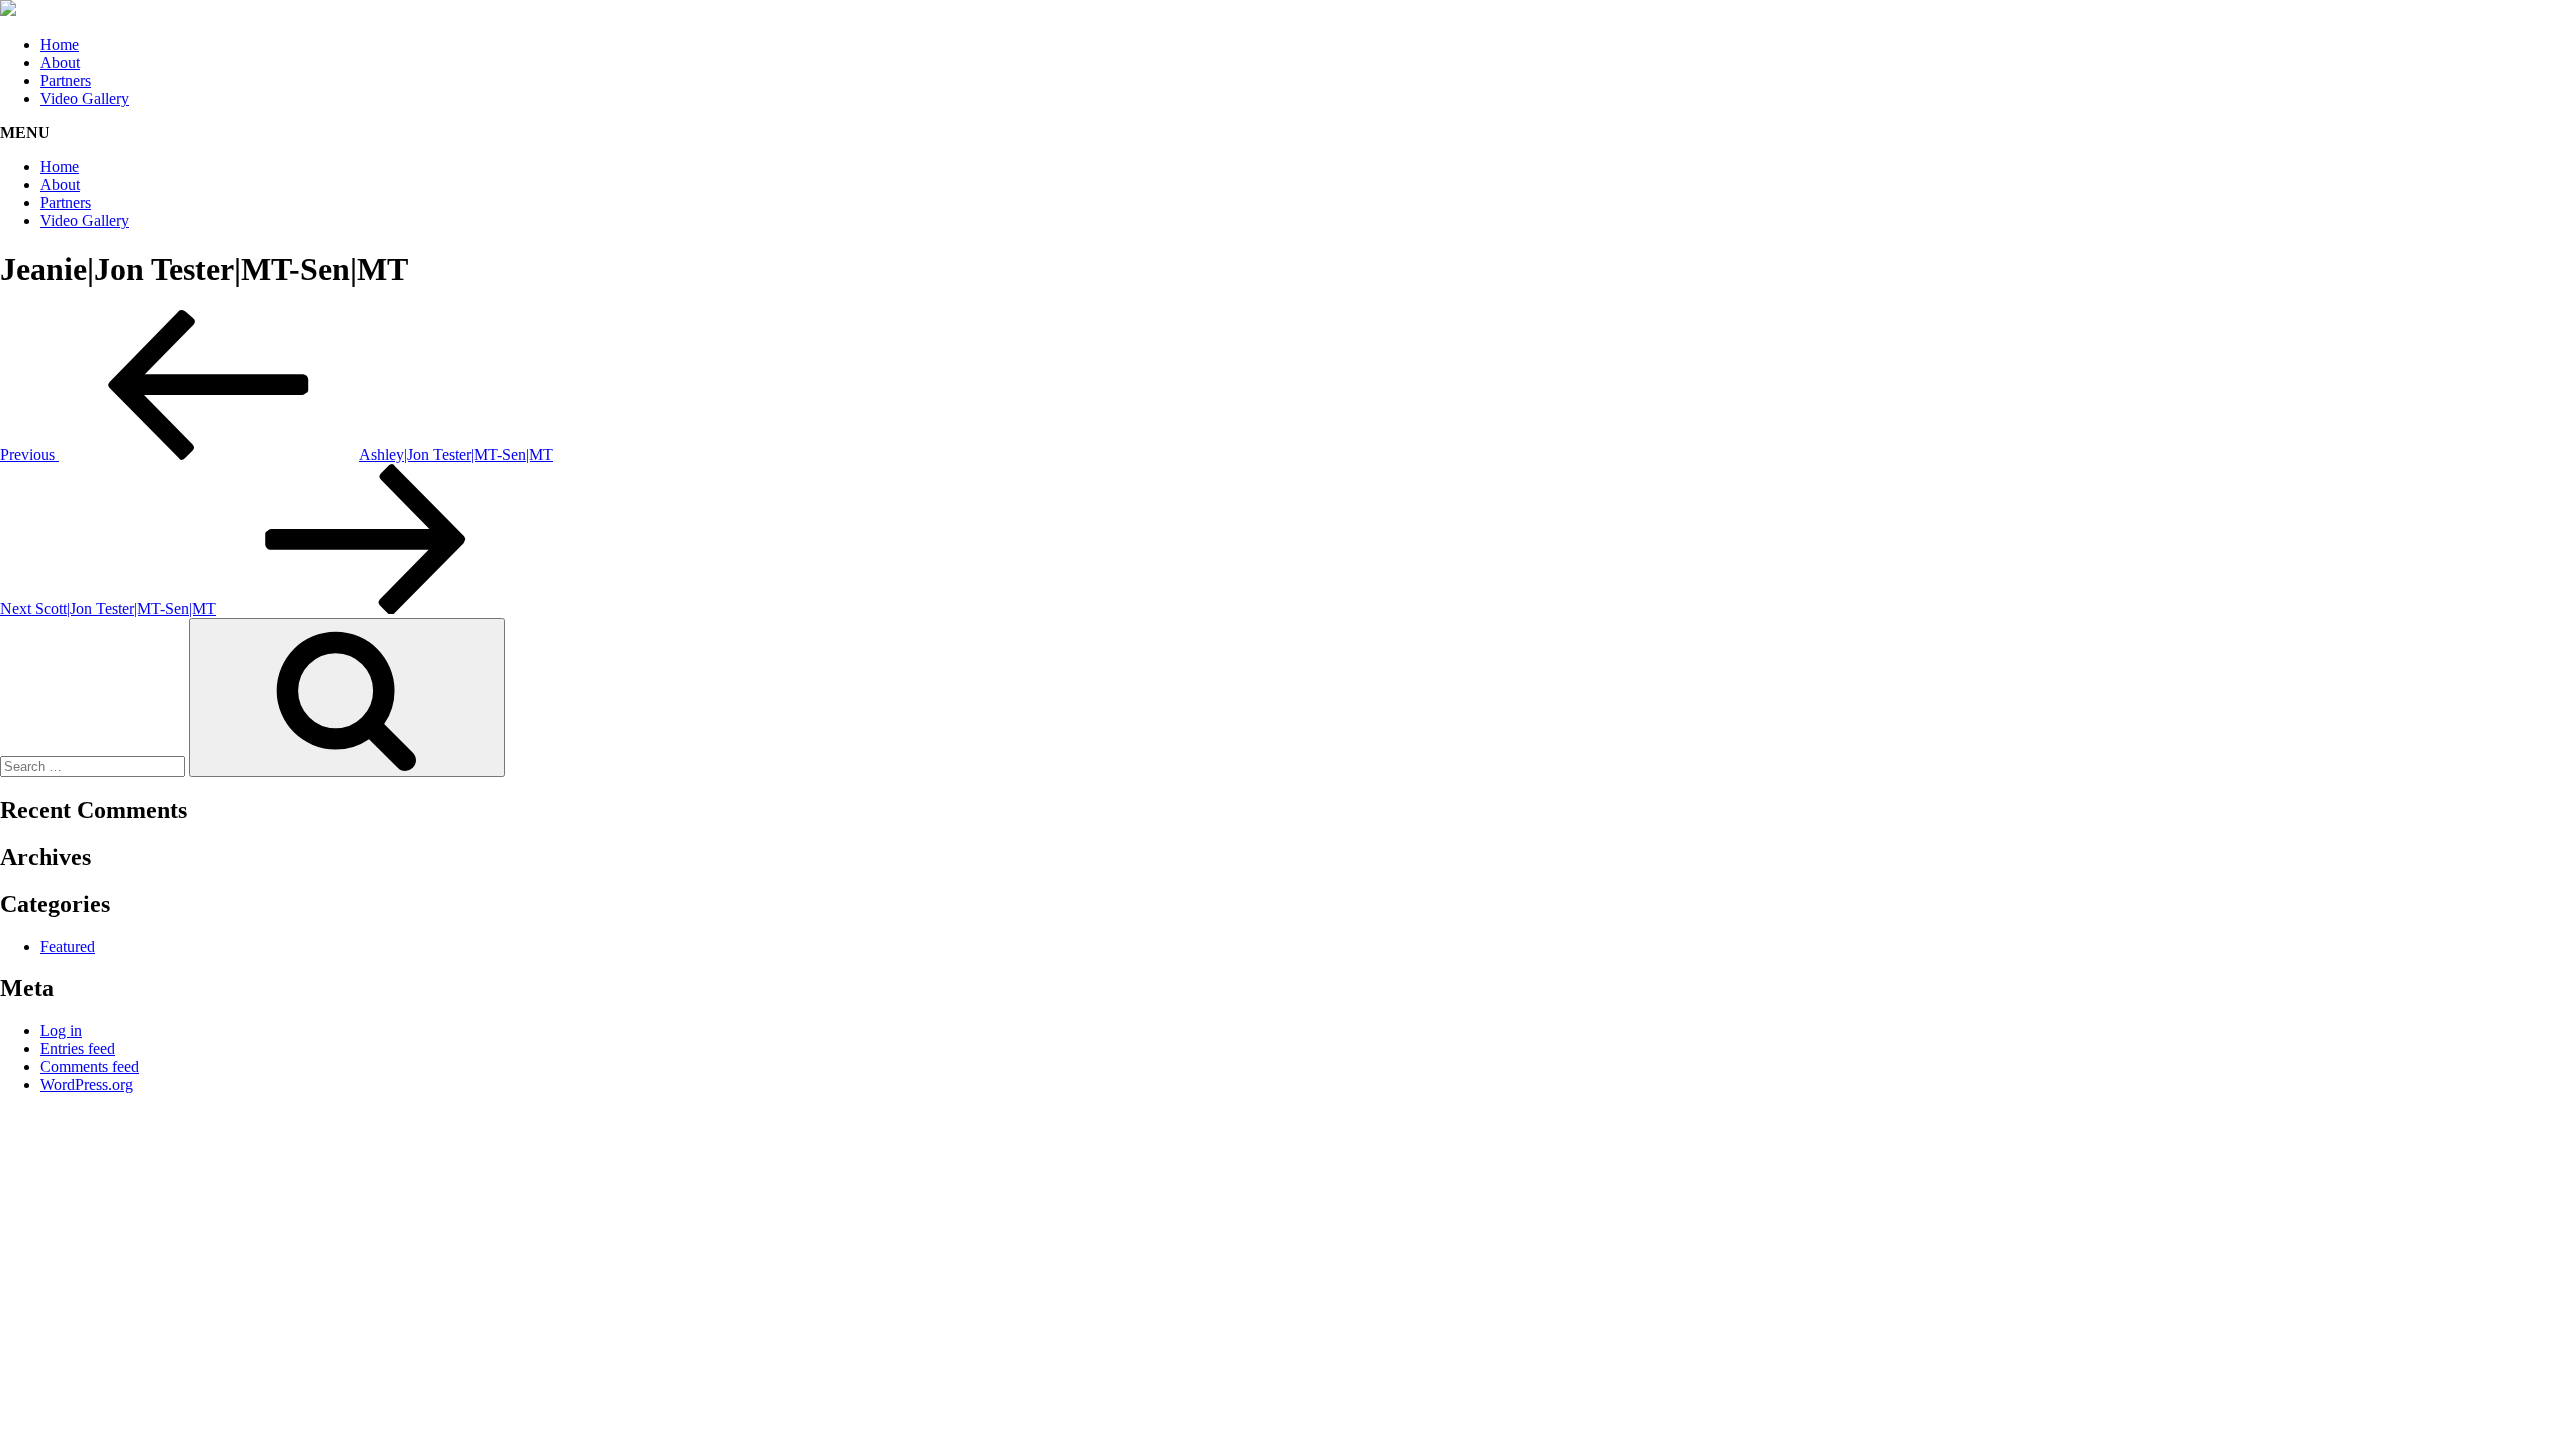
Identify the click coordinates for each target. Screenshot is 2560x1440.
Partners (65, 80)
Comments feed (89, 1066)
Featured (67, 946)
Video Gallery (84, 98)
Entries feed (77, 1048)
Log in (61, 1030)
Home (59, 44)
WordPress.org (86, 1084)
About (60, 62)
